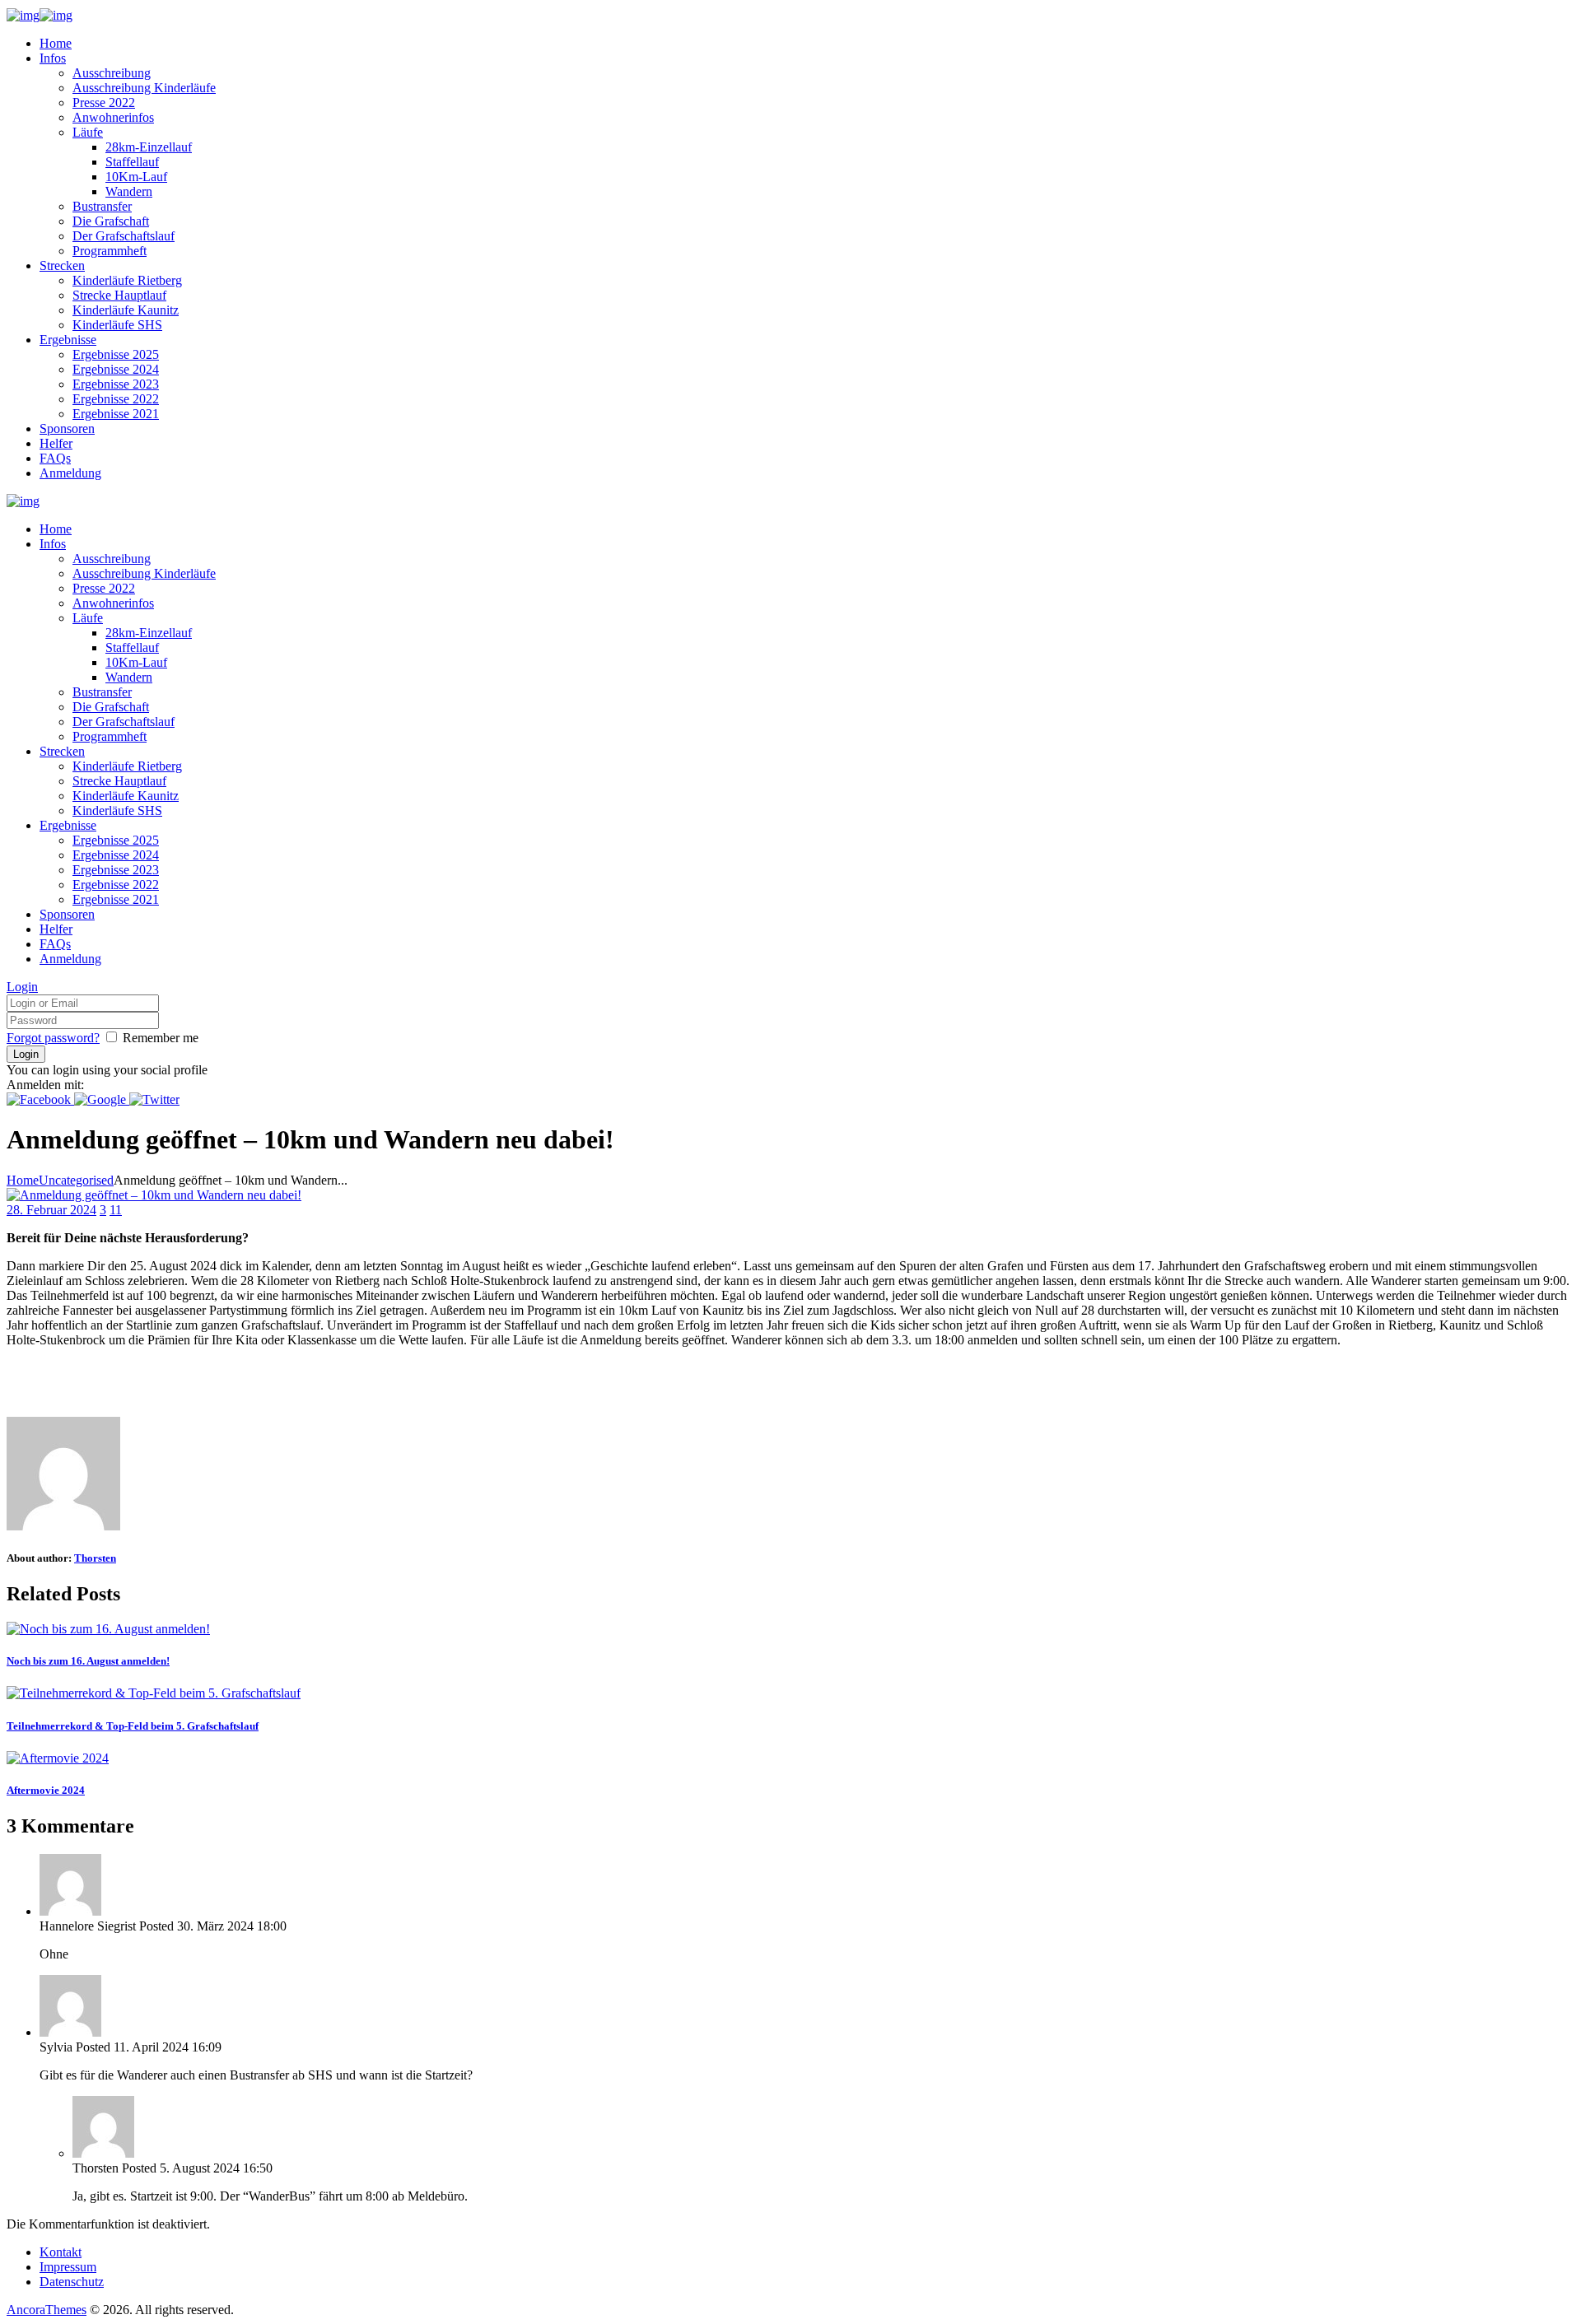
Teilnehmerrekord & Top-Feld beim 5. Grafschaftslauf (133, 1726)
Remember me (161, 1038)
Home (23, 1180)
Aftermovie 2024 (46, 1790)
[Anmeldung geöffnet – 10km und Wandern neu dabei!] (154, 1195)
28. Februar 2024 (51, 1210)
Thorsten (95, 1558)
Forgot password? (53, 1038)
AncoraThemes (47, 2310)
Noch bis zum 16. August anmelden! (88, 1661)
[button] (40, 1099)
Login (22, 987)
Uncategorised (76, 1180)
